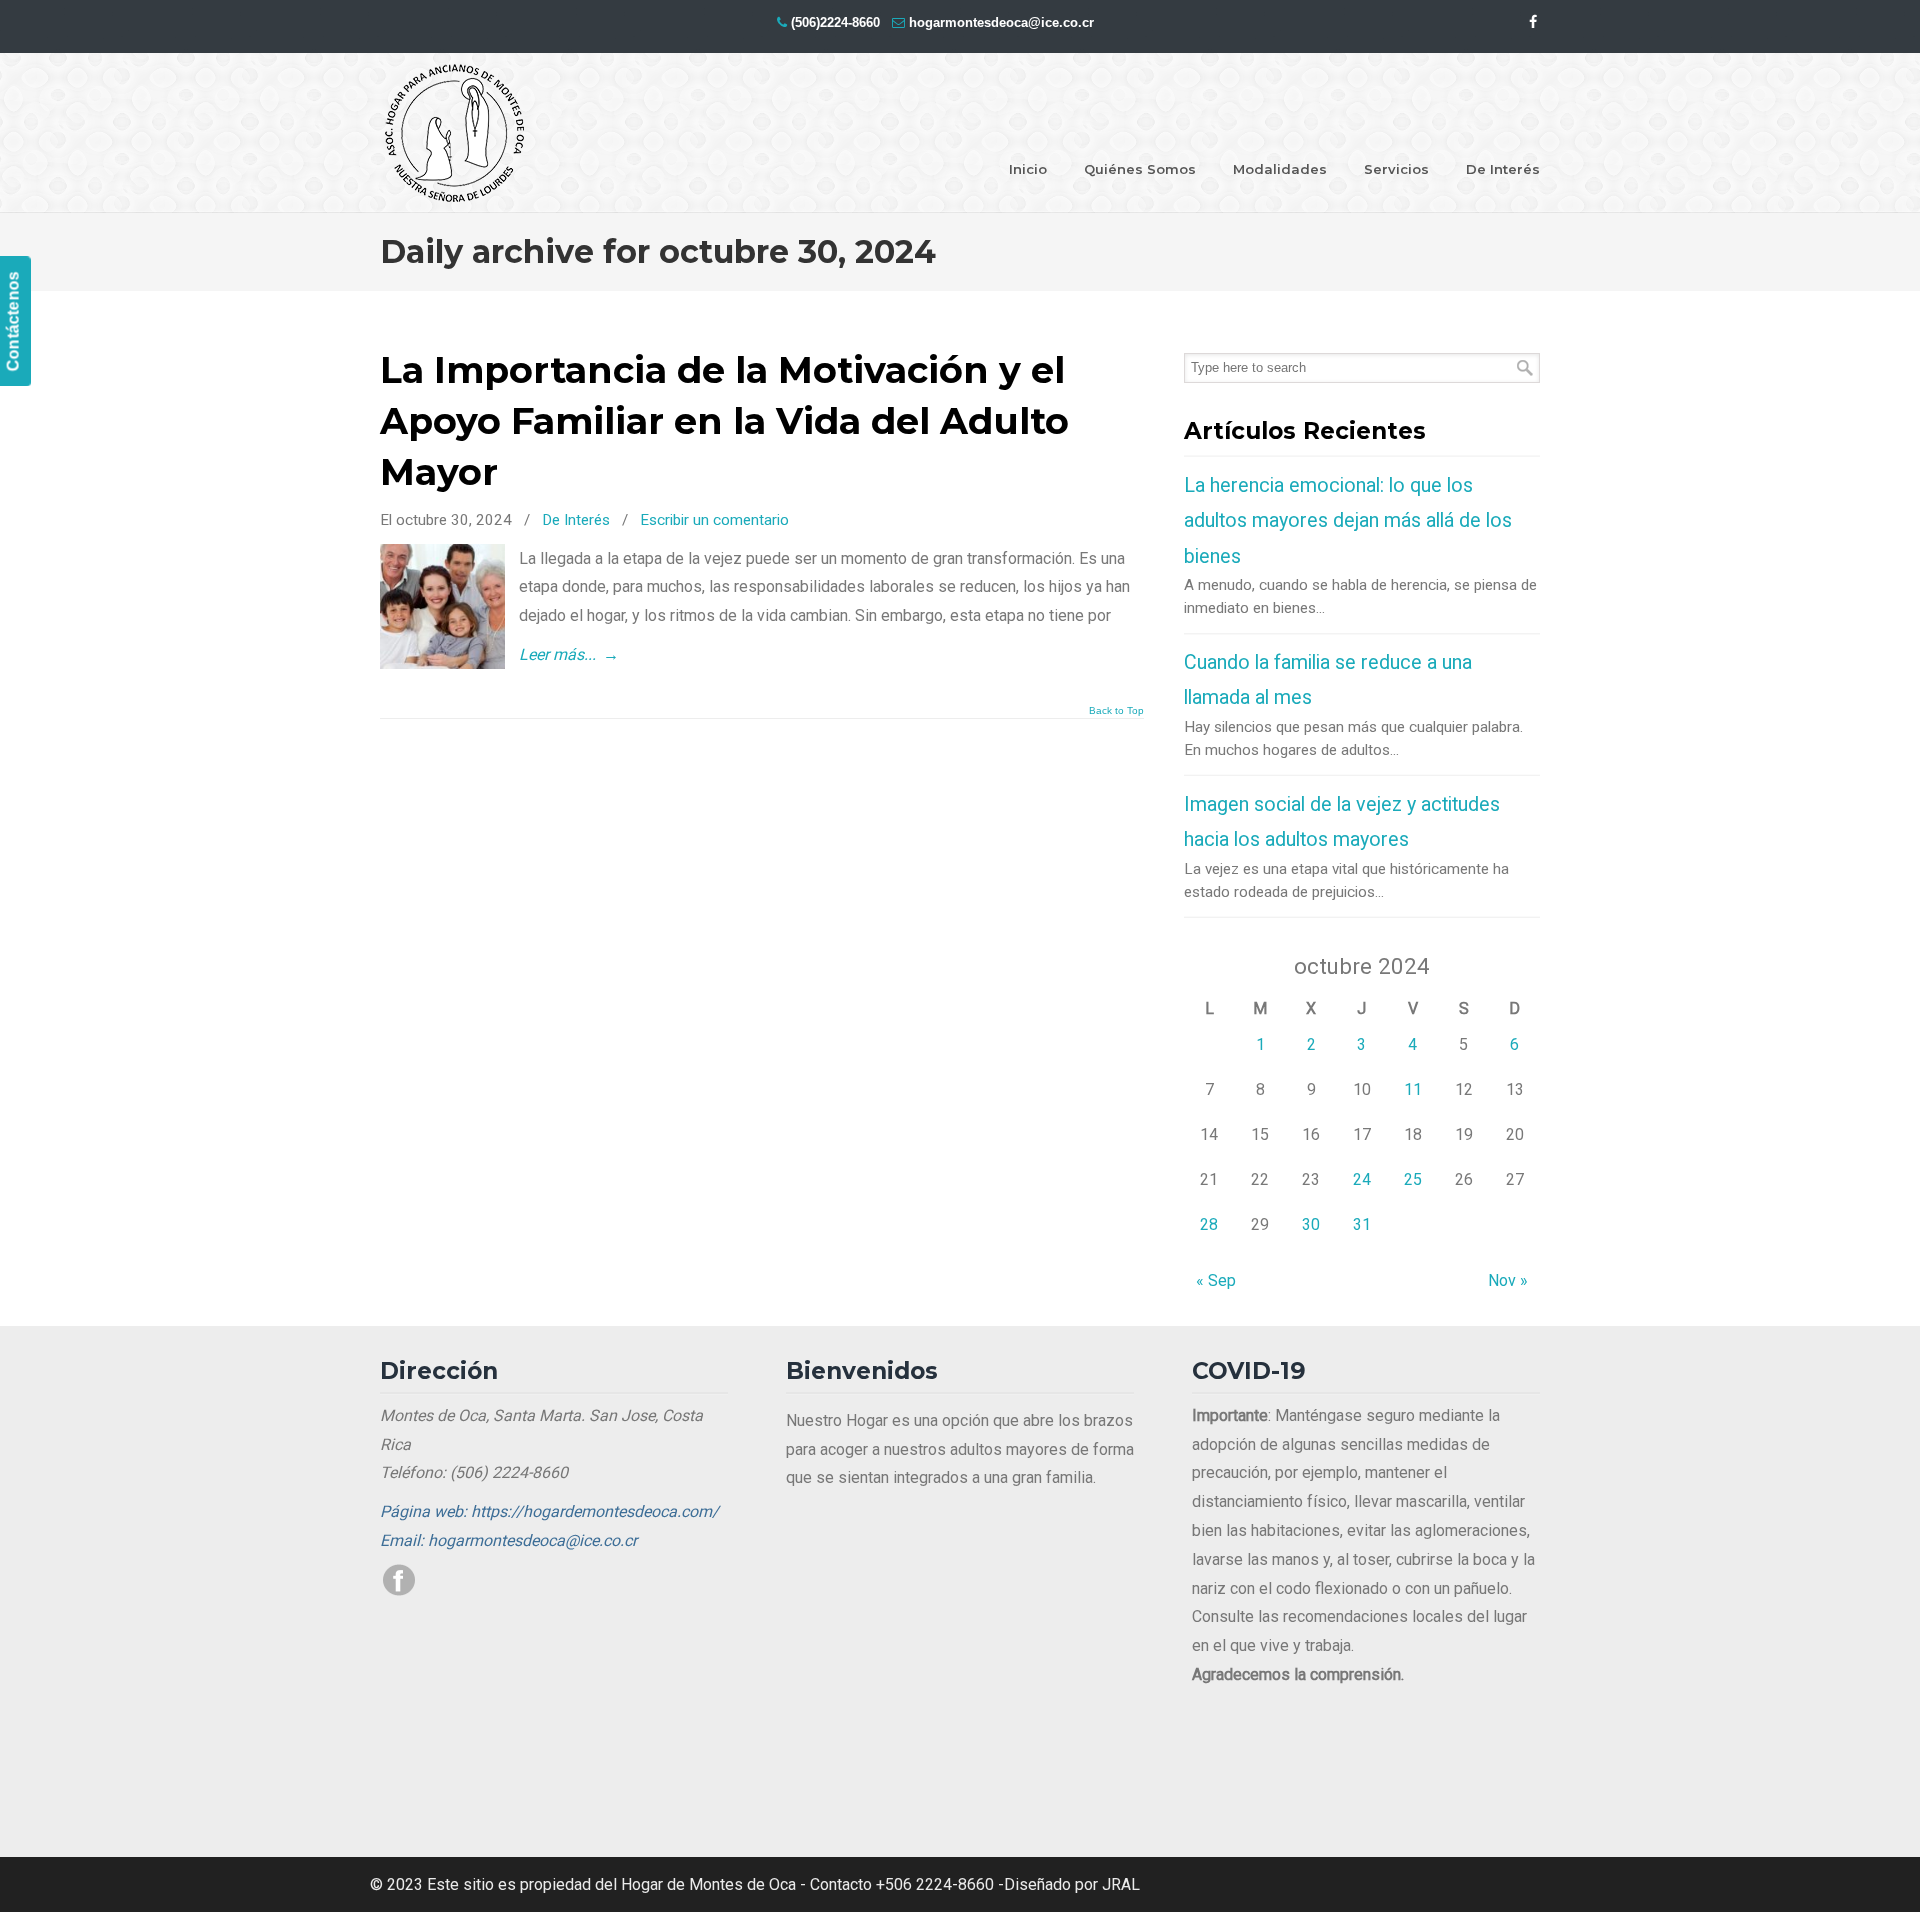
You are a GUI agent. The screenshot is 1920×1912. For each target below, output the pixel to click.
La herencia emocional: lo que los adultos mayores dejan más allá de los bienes (1348, 521)
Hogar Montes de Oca (455, 134)
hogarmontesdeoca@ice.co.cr (1001, 22)
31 (1362, 1224)
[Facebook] (1533, 22)
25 (1413, 1179)
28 (1209, 1224)
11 (1413, 1089)
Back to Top (1116, 711)
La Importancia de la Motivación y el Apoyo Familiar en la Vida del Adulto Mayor (724, 421)
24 (1362, 1179)
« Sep (1216, 1280)
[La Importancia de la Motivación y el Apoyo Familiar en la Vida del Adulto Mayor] (442, 663)
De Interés (576, 520)
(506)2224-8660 (835, 22)
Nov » (1508, 1280)
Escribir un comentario (714, 520)
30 (1311, 1224)
